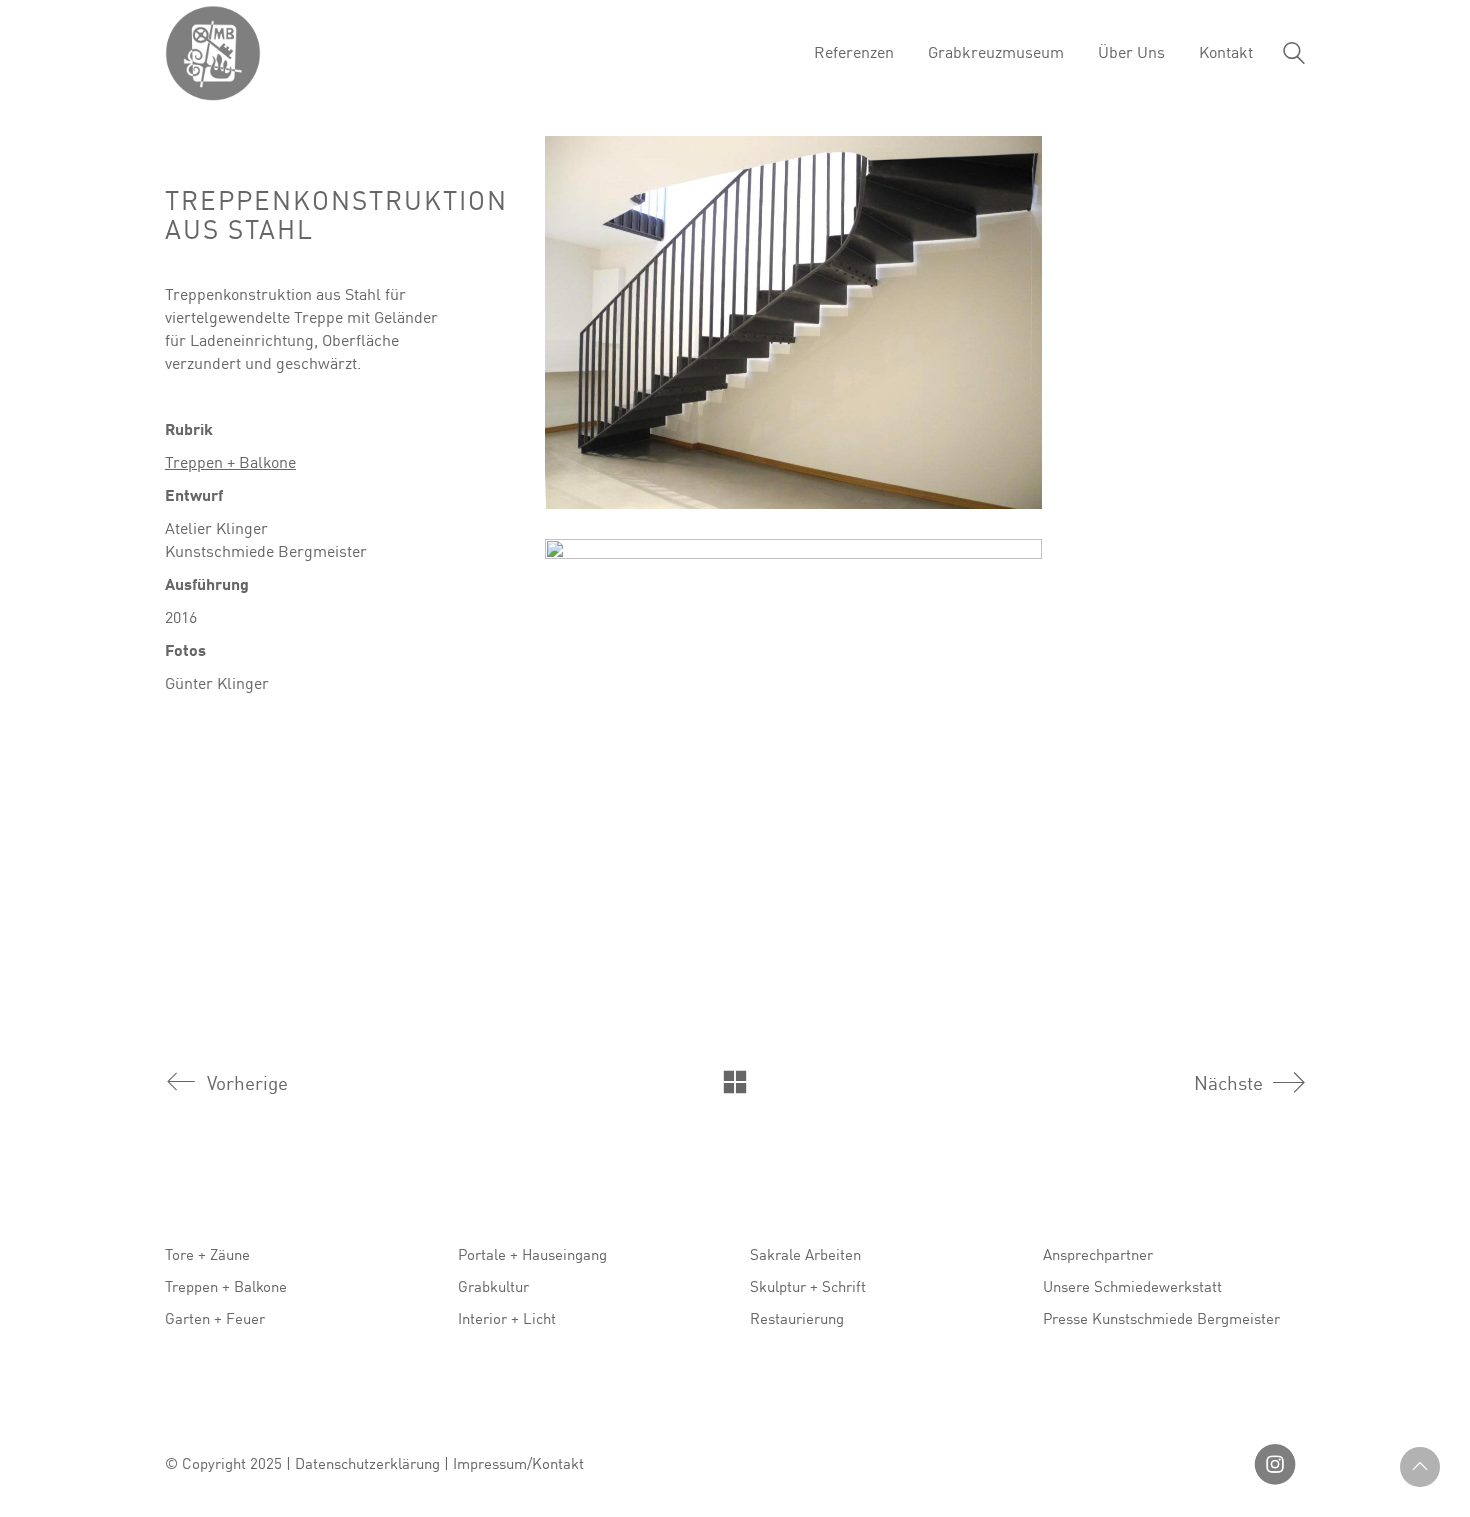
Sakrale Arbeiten (805, 1254)
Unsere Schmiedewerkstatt (1132, 1286)
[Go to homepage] (213, 53)
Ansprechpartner (1098, 1254)
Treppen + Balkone (230, 462)
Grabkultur (493, 1286)
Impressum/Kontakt (518, 1463)
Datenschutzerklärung (367, 1463)
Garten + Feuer (215, 1318)
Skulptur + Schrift (808, 1286)
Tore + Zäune (207, 1254)
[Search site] (1294, 55)
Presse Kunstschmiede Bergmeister (1161, 1318)
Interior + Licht (507, 1318)
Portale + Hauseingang (532, 1254)
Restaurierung (797, 1318)
